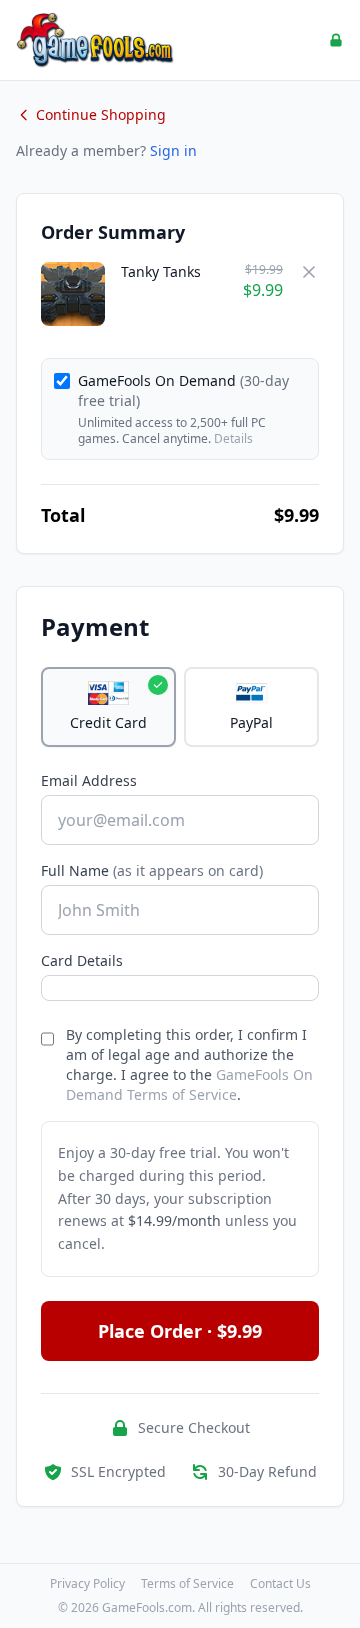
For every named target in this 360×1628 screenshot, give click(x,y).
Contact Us (280, 1584)
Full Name (152, 870)
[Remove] (309, 272)
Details (233, 438)
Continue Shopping (101, 114)
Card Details (82, 960)
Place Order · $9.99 (180, 1331)
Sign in (173, 150)
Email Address (89, 780)
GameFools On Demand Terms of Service (189, 1084)
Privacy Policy (87, 1584)
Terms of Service (187, 1584)
